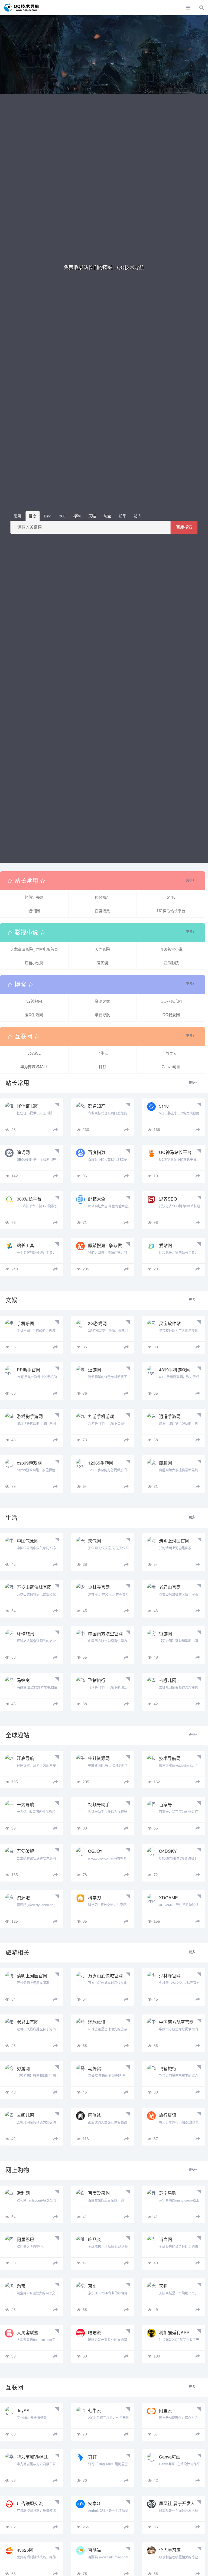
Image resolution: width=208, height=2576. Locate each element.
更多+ (190, 880)
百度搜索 (184, 527)
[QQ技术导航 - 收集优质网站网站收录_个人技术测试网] (23, 8)
